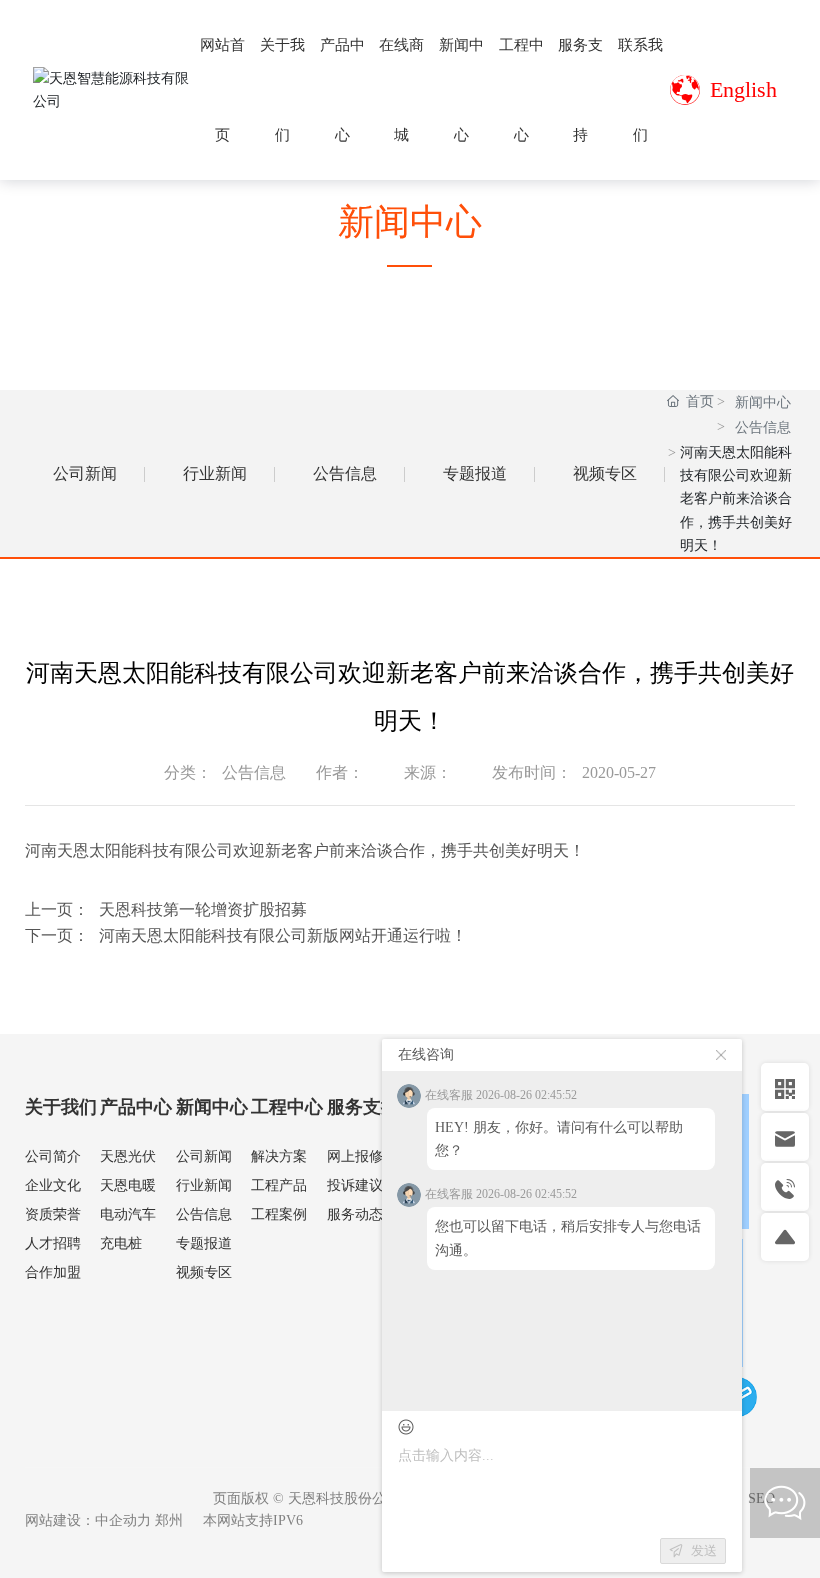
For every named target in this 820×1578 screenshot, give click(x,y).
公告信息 (345, 473)
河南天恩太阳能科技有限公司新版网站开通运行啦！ (283, 935)
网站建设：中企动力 (88, 1520)
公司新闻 (85, 473)
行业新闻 (215, 473)
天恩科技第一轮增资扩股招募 (203, 909)
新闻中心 (763, 402)
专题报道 (475, 473)
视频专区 (605, 473)
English (743, 89)
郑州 (169, 1520)
